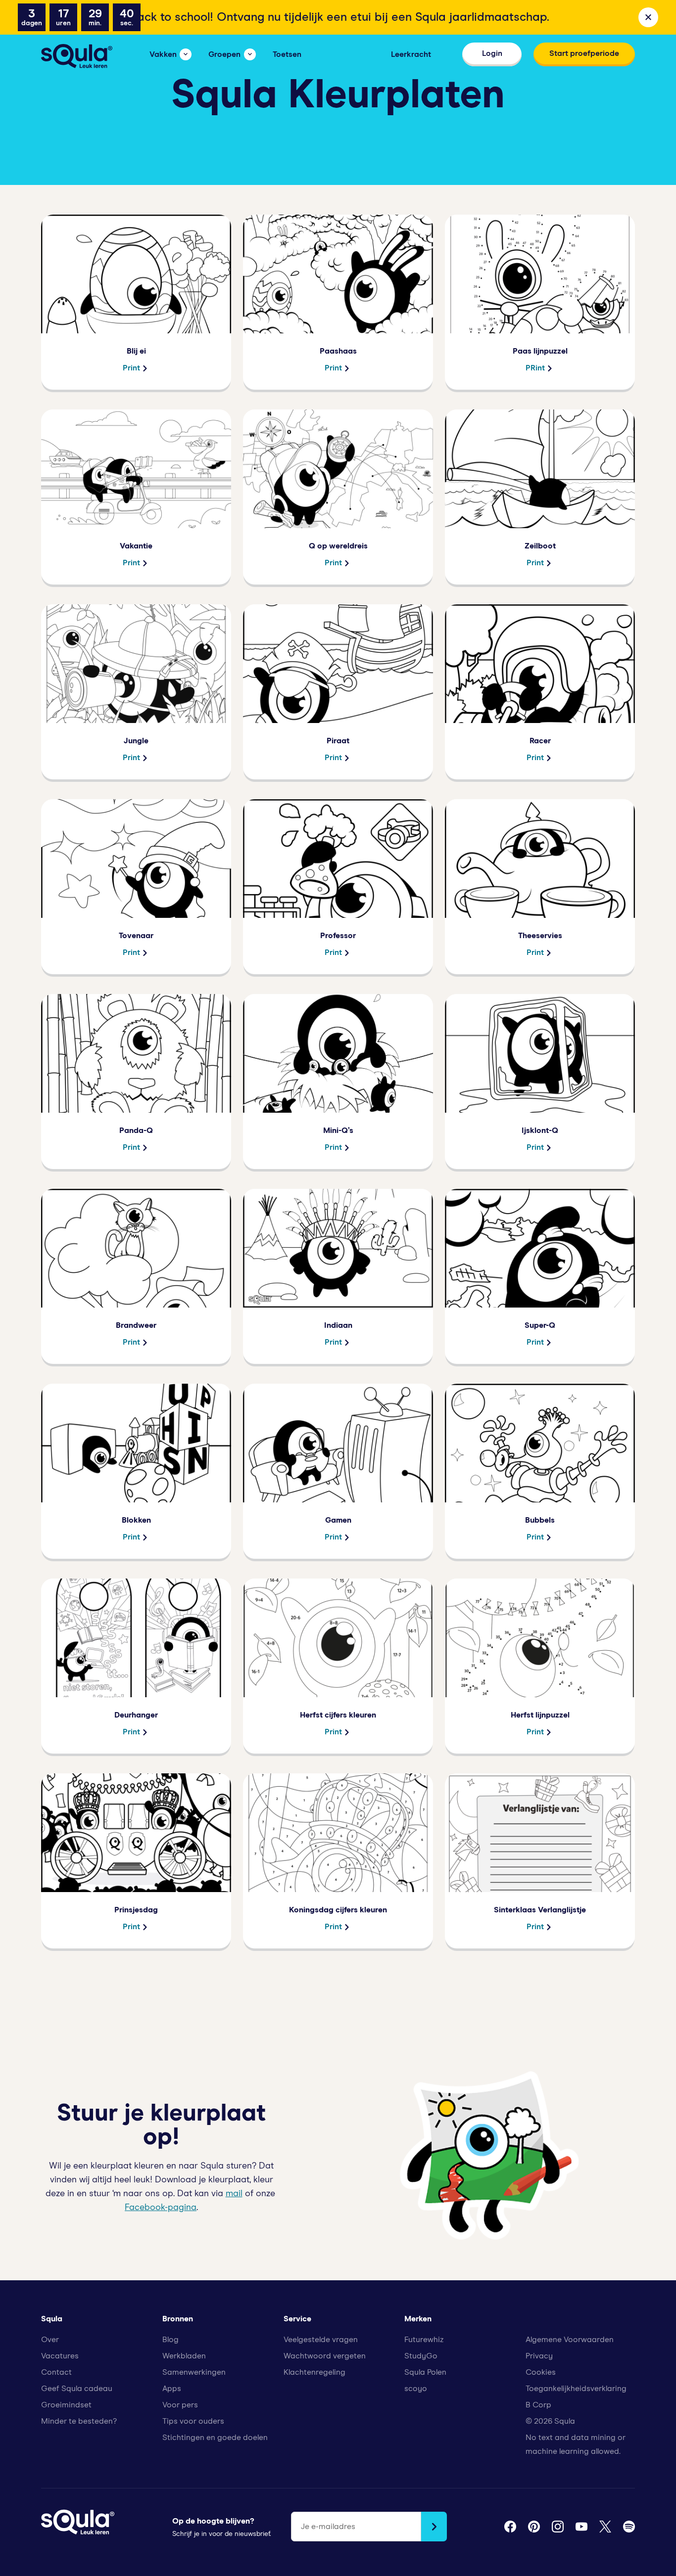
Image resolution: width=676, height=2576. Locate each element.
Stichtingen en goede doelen (215, 2438)
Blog (170, 2340)
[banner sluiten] (648, 17)
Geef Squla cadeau (77, 2389)
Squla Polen (425, 2372)
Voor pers (180, 2405)
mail (234, 2194)
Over (50, 2340)
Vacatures (60, 2356)
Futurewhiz (424, 2340)
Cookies (541, 2372)
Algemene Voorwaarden (570, 2340)
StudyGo (421, 2356)
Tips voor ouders (193, 2421)
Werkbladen (184, 2356)
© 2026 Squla (550, 2421)
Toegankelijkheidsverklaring (576, 2389)
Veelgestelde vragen (321, 2340)
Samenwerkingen (194, 2372)
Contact (56, 2372)
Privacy (539, 2356)
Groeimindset (66, 2405)
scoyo (416, 2389)
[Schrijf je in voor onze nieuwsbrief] (434, 2527)
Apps (172, 2389)
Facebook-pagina (161, 2208)
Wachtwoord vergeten (325, 2356)
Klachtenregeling (314, 2372)
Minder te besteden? (79, 2421)
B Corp (538, 2405)
